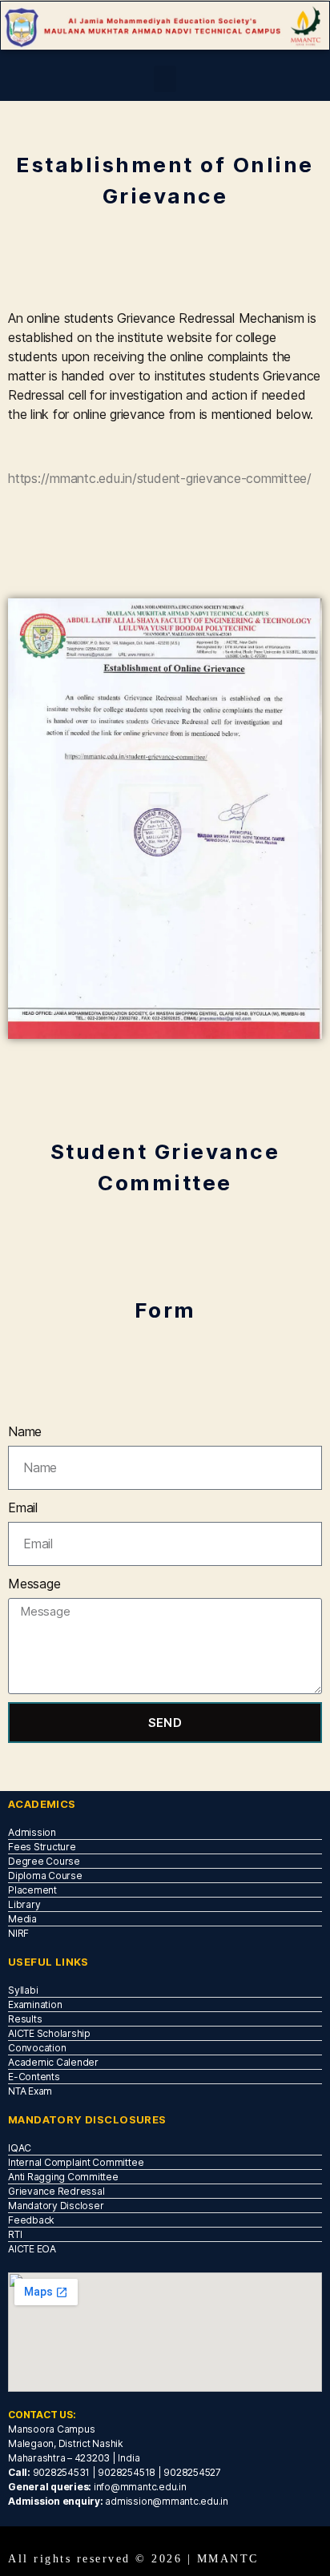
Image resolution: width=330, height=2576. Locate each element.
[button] (165, 79)
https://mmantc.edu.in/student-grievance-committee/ (160, 478)
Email (23, 1507)
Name (25, 1431)
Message (34, 1584)
